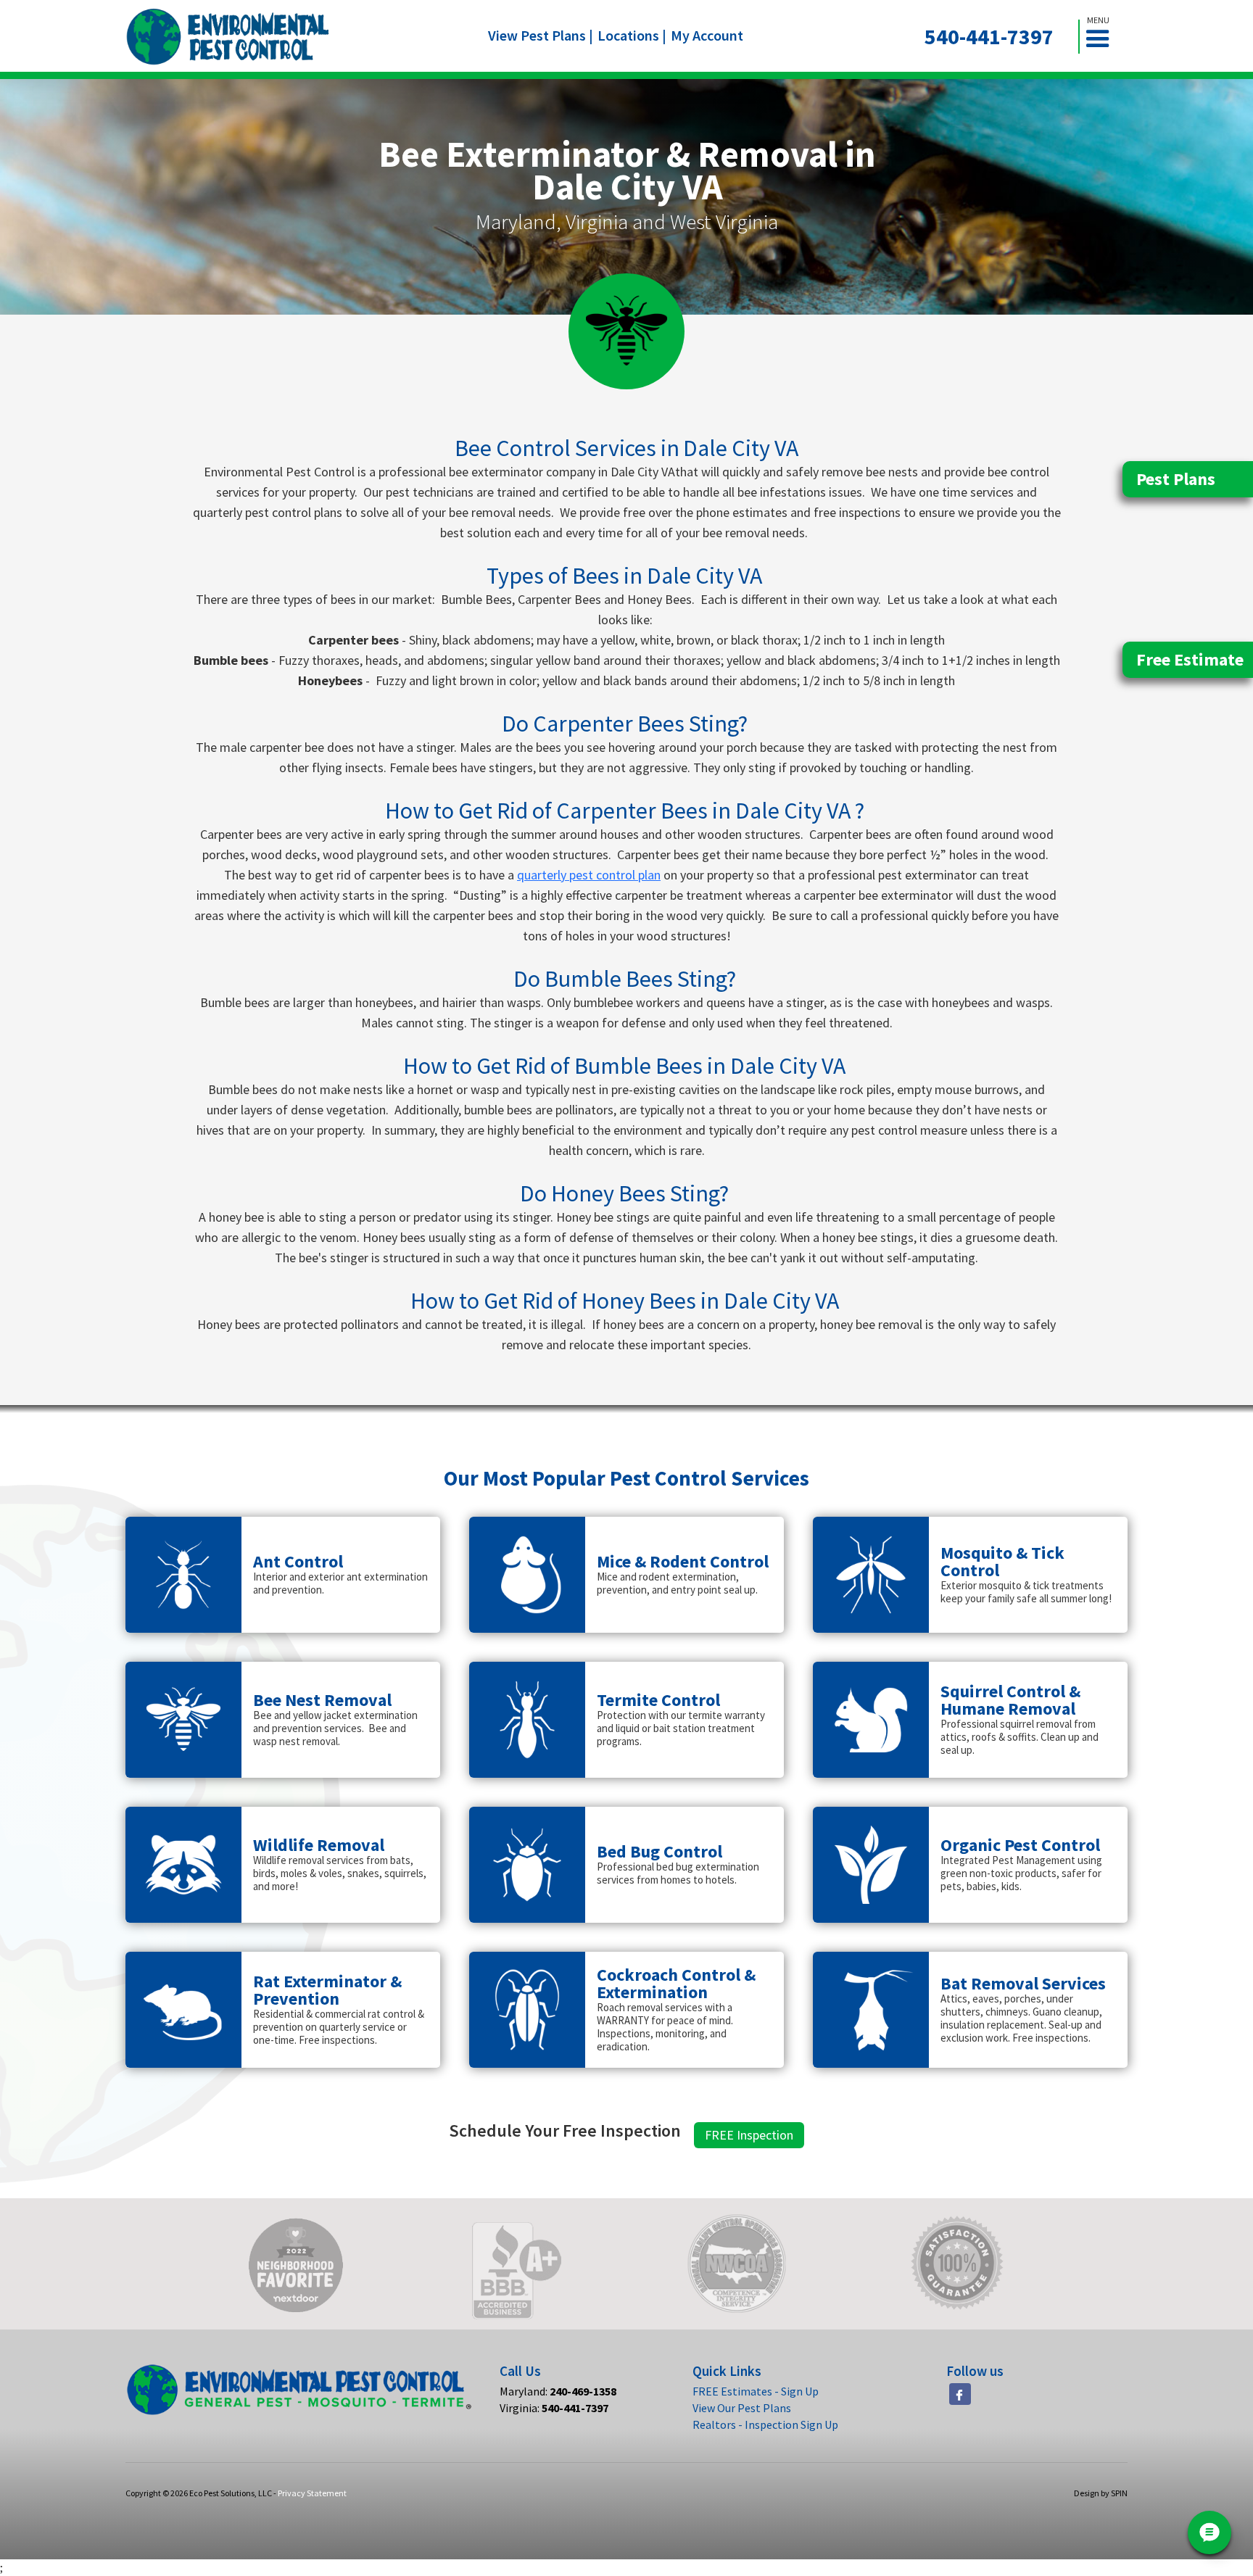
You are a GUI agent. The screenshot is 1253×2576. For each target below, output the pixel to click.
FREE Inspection (749, 2135)
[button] (1104, 37)
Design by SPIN (1101, 2493)
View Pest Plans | (541, 35)
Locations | (632, 35)
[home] (228, 37)
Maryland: (558, 2391)
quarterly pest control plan (589, 875)
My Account (707, 35)
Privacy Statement (312, 2493)
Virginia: (554, 2408)
